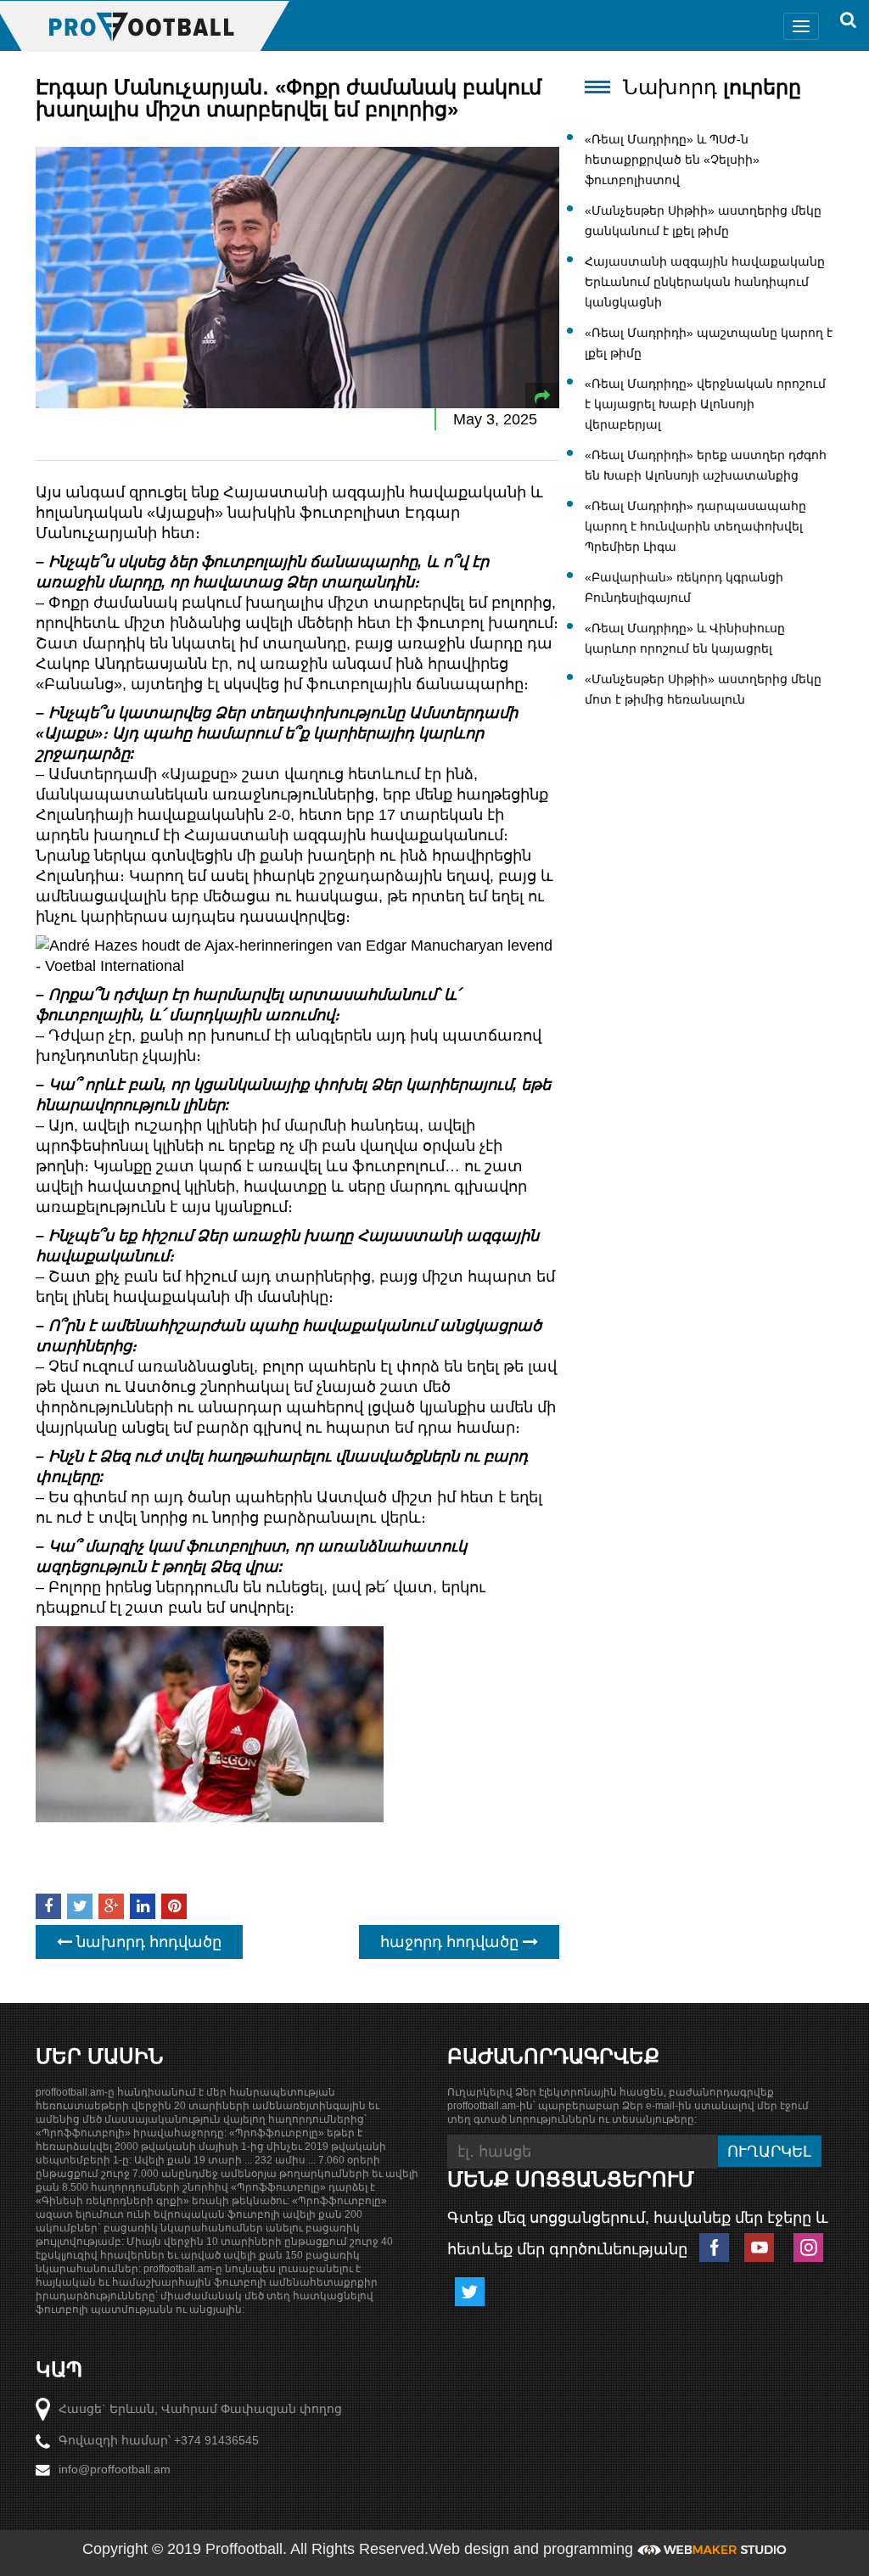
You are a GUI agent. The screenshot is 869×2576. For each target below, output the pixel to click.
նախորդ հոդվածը (147, 1942)
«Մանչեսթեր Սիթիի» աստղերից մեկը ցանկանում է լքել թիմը (703, 221)
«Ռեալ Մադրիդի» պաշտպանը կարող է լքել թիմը (709, 343)
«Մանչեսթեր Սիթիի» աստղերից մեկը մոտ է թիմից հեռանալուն (703, 689)
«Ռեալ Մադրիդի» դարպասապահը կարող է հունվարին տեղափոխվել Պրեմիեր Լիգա (695, 526)
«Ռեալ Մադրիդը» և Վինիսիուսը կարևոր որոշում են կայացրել (685, 638)
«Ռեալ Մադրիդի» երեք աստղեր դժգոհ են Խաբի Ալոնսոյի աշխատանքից (706, 465)
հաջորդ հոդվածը (451, 1942)
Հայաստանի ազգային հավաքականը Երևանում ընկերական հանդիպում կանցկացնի (705, 282)
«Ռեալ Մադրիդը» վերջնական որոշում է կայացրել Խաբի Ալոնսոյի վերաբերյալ (705, 404)
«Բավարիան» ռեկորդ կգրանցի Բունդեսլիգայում (684, 587)
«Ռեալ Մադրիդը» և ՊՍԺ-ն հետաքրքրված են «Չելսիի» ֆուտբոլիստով (672, 160)
